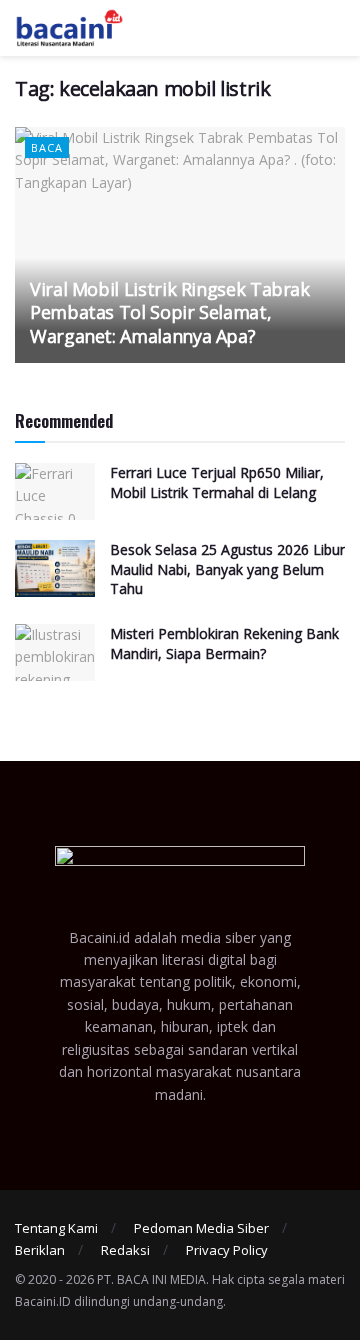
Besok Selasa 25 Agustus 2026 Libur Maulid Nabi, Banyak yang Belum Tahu (227, 569)
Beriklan (40, 1250)
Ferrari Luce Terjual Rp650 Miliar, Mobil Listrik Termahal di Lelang (217, 482)
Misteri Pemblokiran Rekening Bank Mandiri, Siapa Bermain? (224, 643)
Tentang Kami (56, 1228)
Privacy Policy (227, 1250)
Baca (47, 147)
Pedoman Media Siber (201, 1228)
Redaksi (125, 1250)
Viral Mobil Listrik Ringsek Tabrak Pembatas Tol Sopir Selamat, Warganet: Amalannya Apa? (170, 312)
